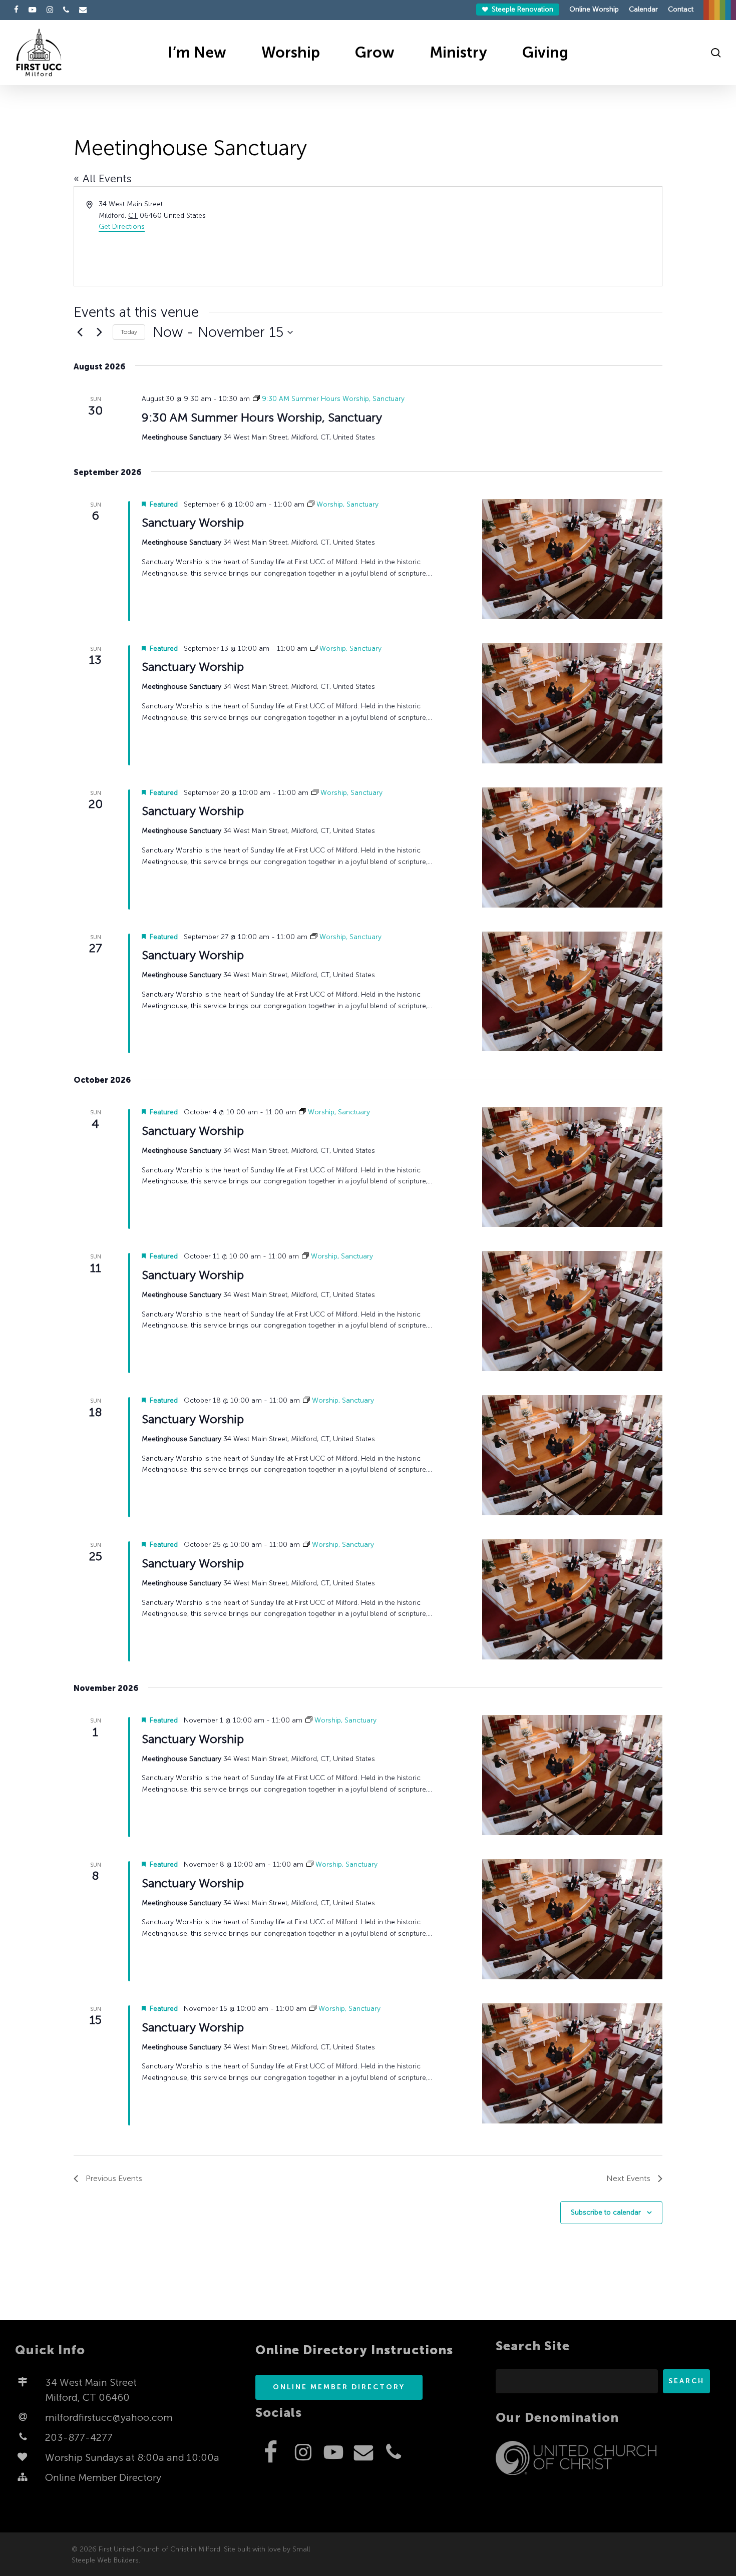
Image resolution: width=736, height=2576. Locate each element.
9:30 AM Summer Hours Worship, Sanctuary (262, 417)
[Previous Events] (80, 332)
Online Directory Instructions (354, 2350)
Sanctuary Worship (193, 522)
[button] (339, 2387)
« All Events (103, 178)
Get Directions (122, 227)
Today (129, 332)
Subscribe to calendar (606, 2212)
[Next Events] (99, 332)
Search (686, 2381)
